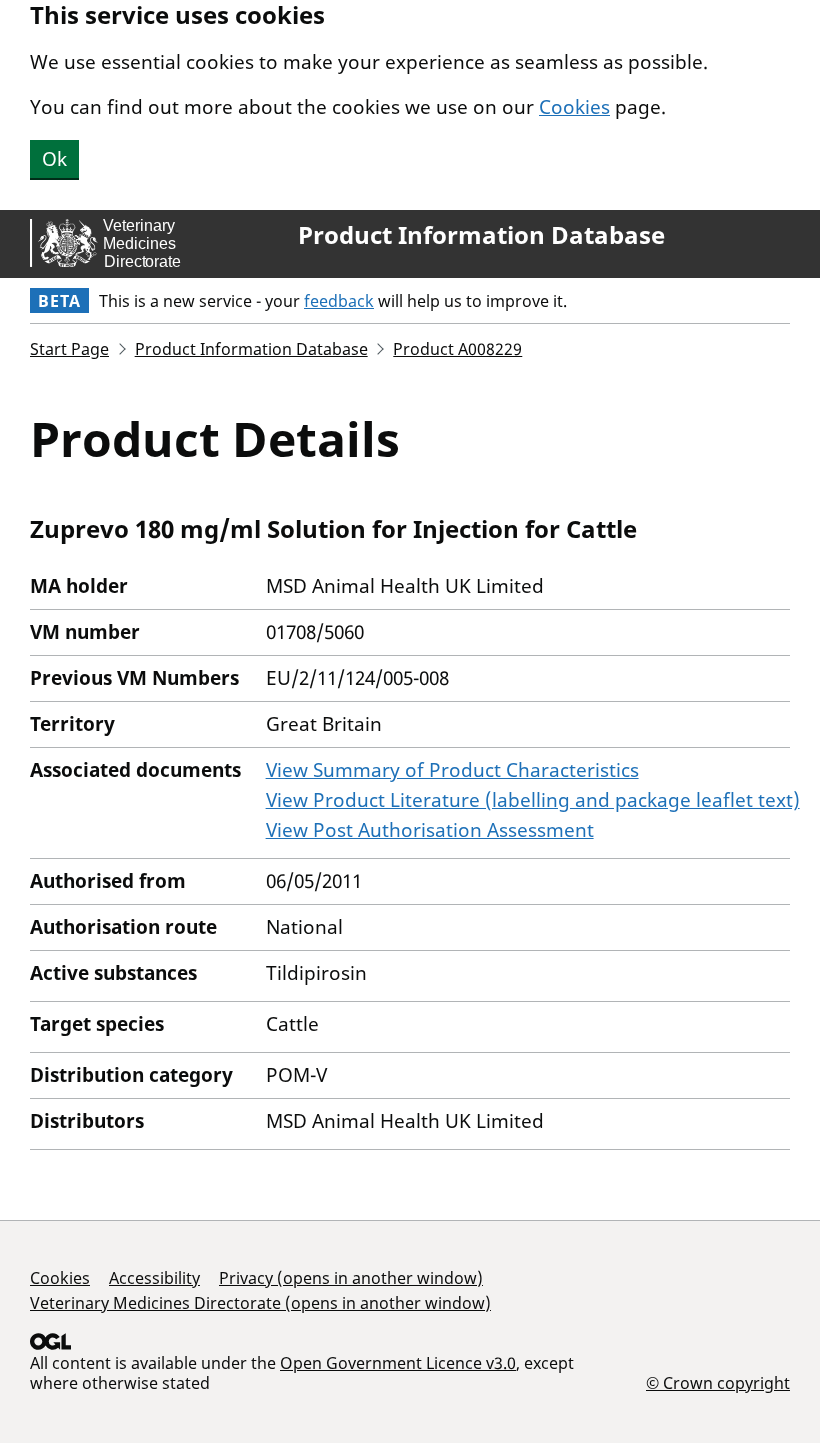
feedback (339, 301)
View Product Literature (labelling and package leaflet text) (533, 800)
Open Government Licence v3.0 (398, 1363)
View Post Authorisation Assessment (430, 830)
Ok (54, 159)
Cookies (574, 107)
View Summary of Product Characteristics (452, 770)
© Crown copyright (718, 1382)
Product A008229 (457, 349)
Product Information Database (481, 235)
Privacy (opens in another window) (351, 1278)
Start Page (69, 349)
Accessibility (154, 1278)
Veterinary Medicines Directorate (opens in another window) (260, 1303)
